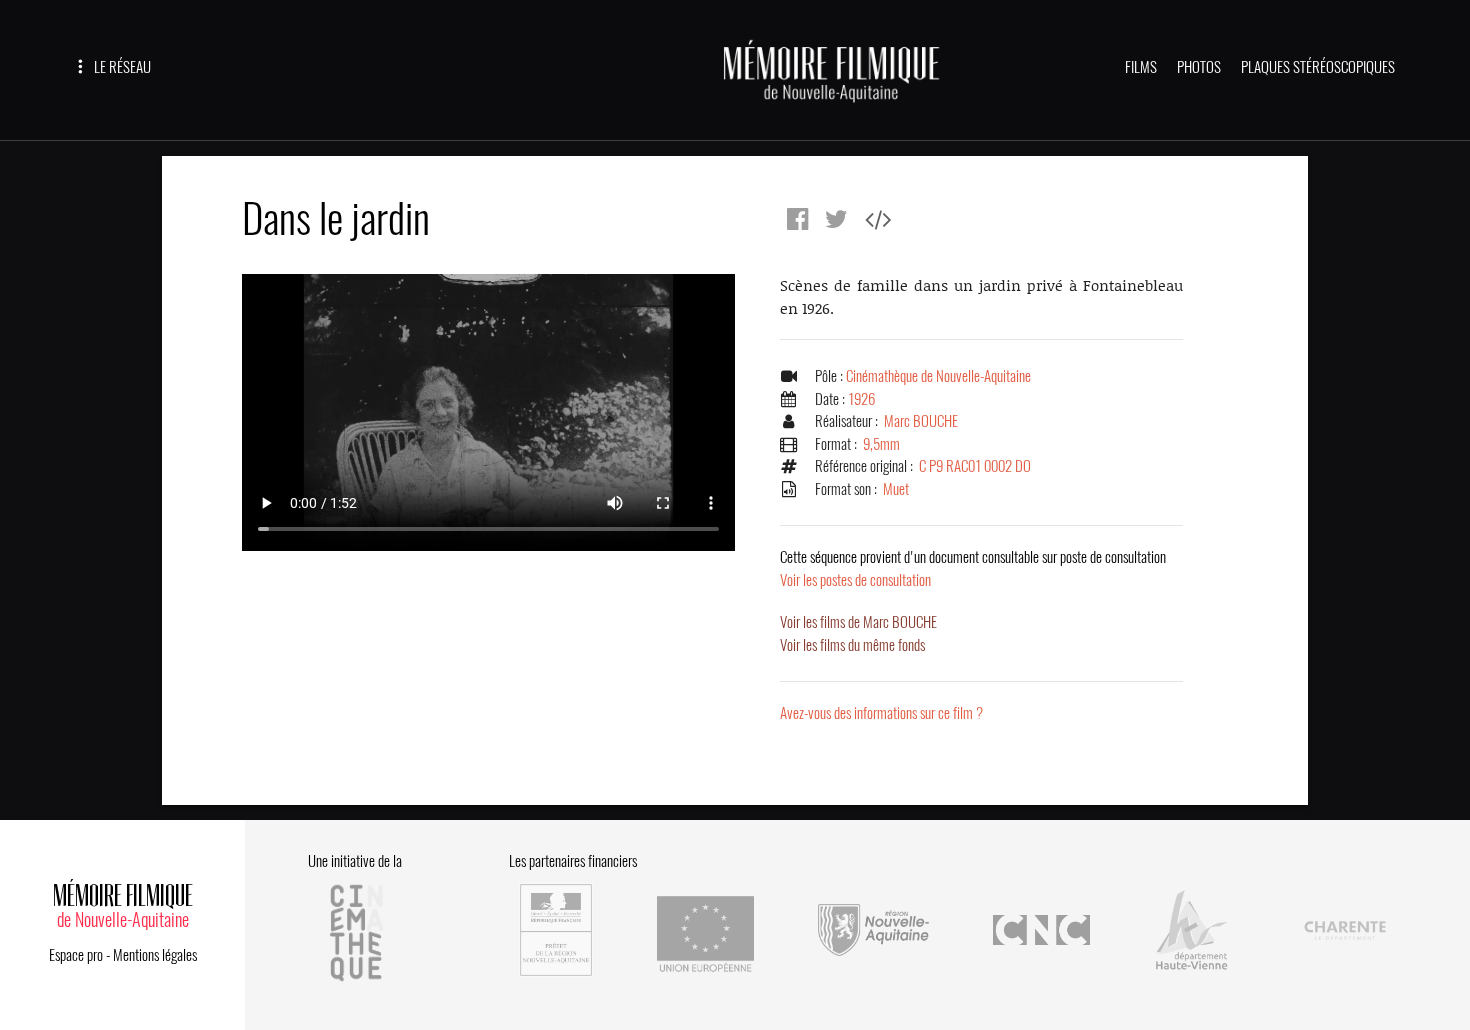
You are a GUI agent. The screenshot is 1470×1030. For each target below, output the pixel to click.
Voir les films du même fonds (852, 645)
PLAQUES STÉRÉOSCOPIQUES (1318, 67)
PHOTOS (1199, 67)
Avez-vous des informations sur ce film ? (881, 713)
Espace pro (76, 955)
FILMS (1141, 67)
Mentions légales (155, 955)
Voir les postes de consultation (973, 568)
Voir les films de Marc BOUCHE (858, 622)
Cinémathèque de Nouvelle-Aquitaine (938, 376)
